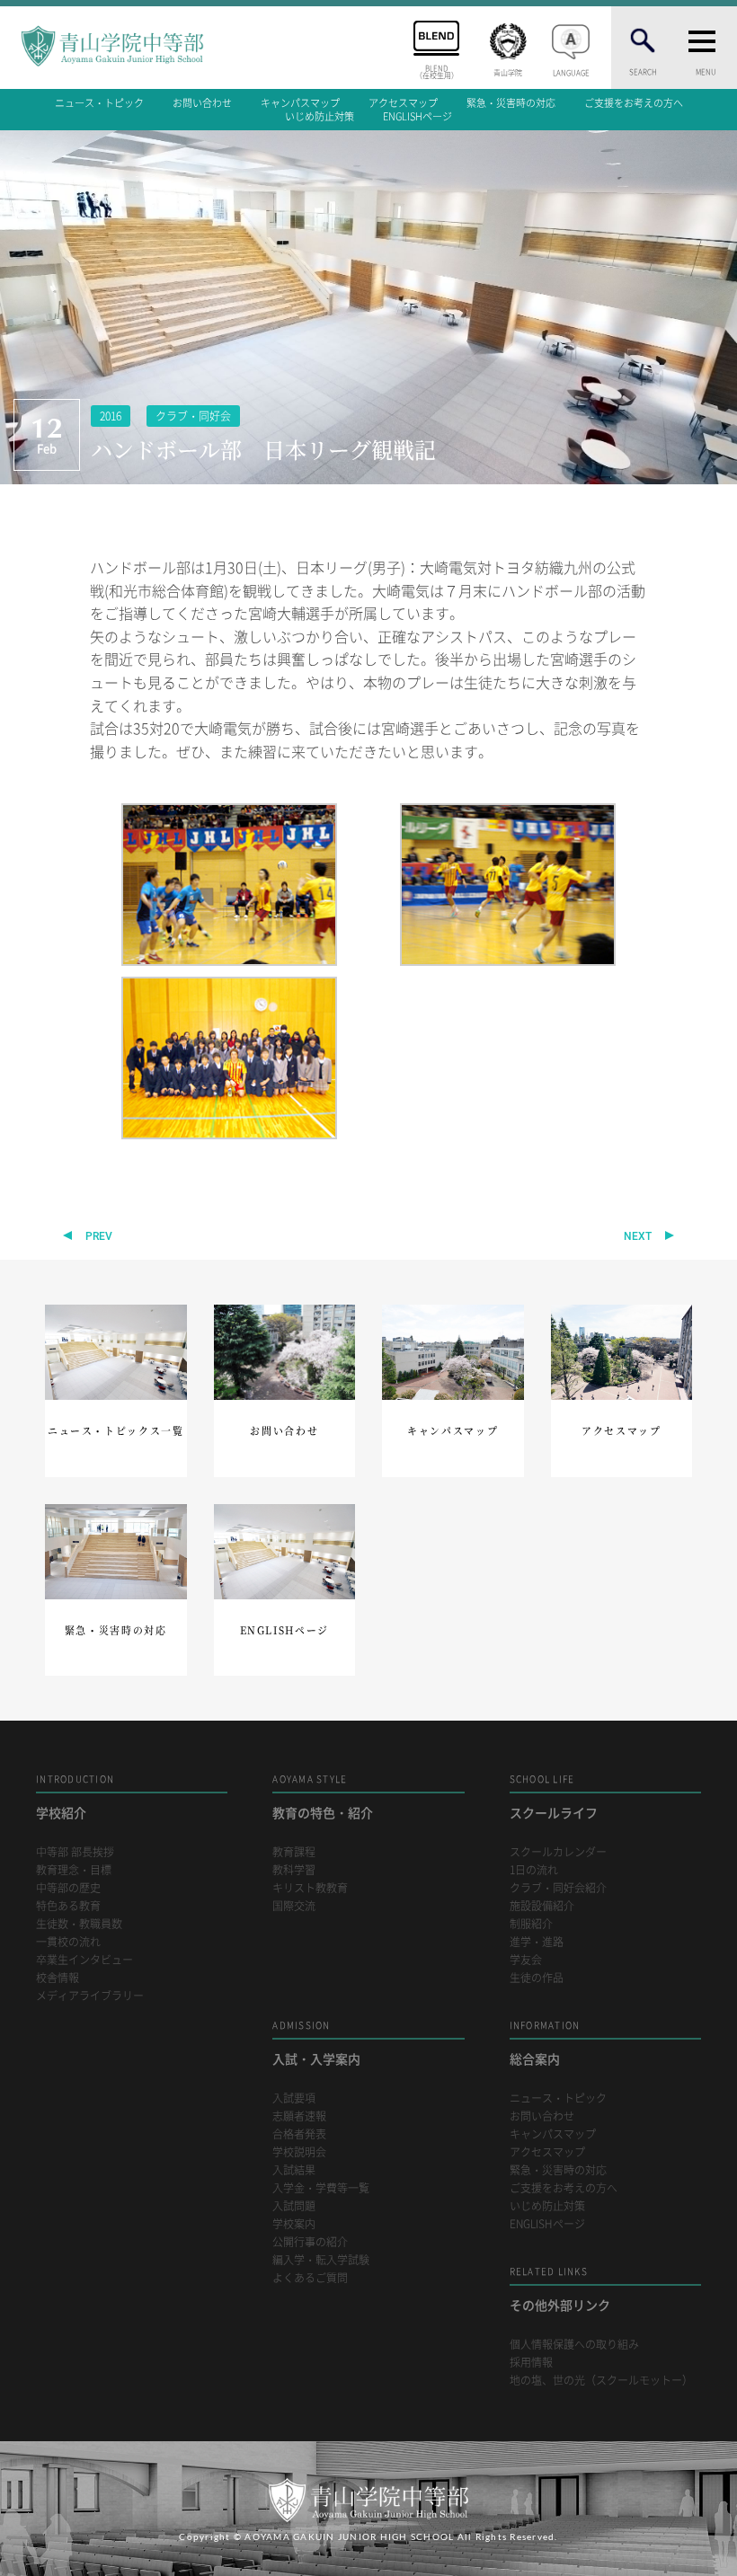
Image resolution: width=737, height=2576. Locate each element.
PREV (99, 1236)
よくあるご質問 (310, 2278)
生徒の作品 (537, 1978)
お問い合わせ (202, 103)
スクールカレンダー (558, 1852)
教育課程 (294, 1852)
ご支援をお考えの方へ (634, 103)
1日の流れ (534, 1870)
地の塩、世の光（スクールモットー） (601, 2381)
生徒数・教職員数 (79, 1924)
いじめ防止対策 (320, 116)
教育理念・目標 (74, 1870)
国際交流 (294, 1906)
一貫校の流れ (68, 1942)
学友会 (526, 1960)
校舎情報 (58, 1978)
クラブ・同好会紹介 (558, 1888)
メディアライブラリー (90, 1996)
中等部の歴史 (68, 1888)
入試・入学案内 (316, 2043)
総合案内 (545, 2043)
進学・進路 (537, 1942)
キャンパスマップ (300, 103)
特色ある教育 (68, 1906)
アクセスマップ (403, 103)
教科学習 (294, 1870)
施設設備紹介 (542, 1906)
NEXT (638, 1236)
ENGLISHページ (417, 116)
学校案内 (294, 2224)
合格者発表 (299, 2134)
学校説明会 (299, 2152)
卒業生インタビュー (84, 1960)
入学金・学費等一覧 (321, 2188)
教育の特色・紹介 (323, 1797)
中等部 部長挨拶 (75, 1852)
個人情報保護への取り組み (574, 2345)
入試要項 (294, 2098)
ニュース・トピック (99, 103)
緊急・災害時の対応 (511, 103)
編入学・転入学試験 (321, 2260)
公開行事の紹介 (310, 2242)
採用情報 (531, 2363)
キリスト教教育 (310, 1888)
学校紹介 (75, 1797)
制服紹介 (531, 1924)
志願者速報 (299, 2116)
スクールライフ (554, 1797)
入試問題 (294, 2206)
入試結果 (294, 2170)
